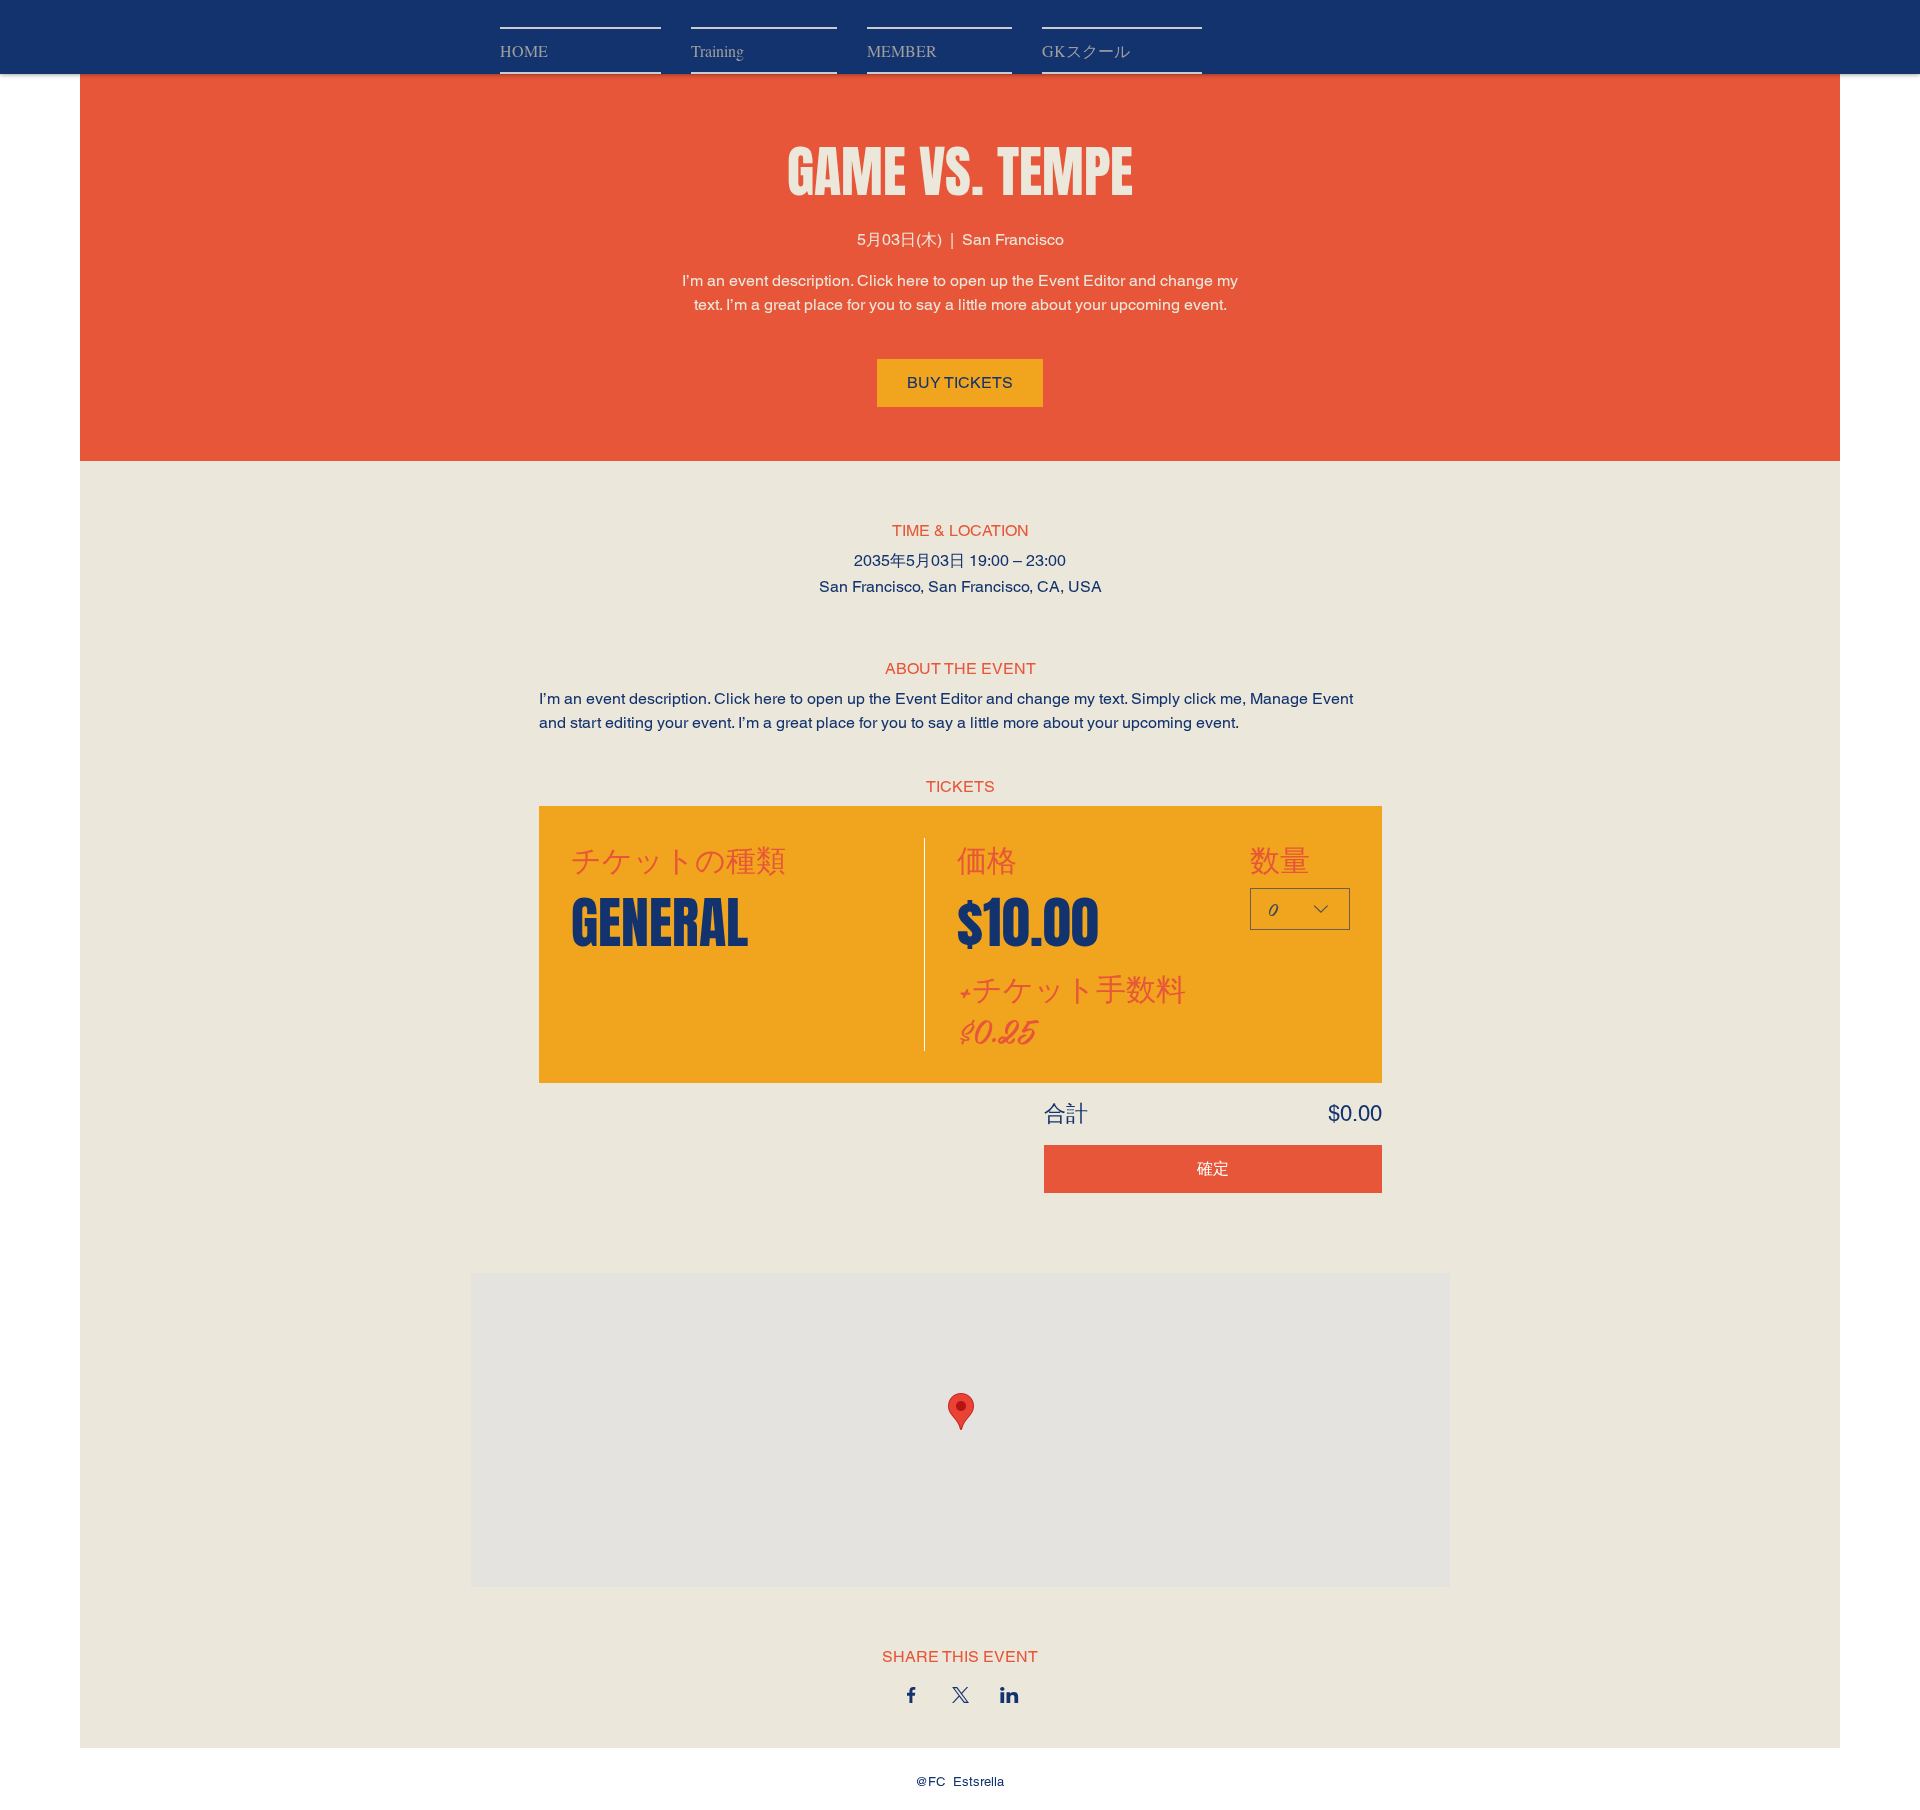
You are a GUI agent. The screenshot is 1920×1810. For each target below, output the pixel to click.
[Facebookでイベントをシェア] (911, 1695)
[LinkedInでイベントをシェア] (1009, 1695)
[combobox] (1300, 909)
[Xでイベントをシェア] (960, 1695)
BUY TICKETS (960, 382)
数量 (1280, 859)
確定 (1213, 1168)
